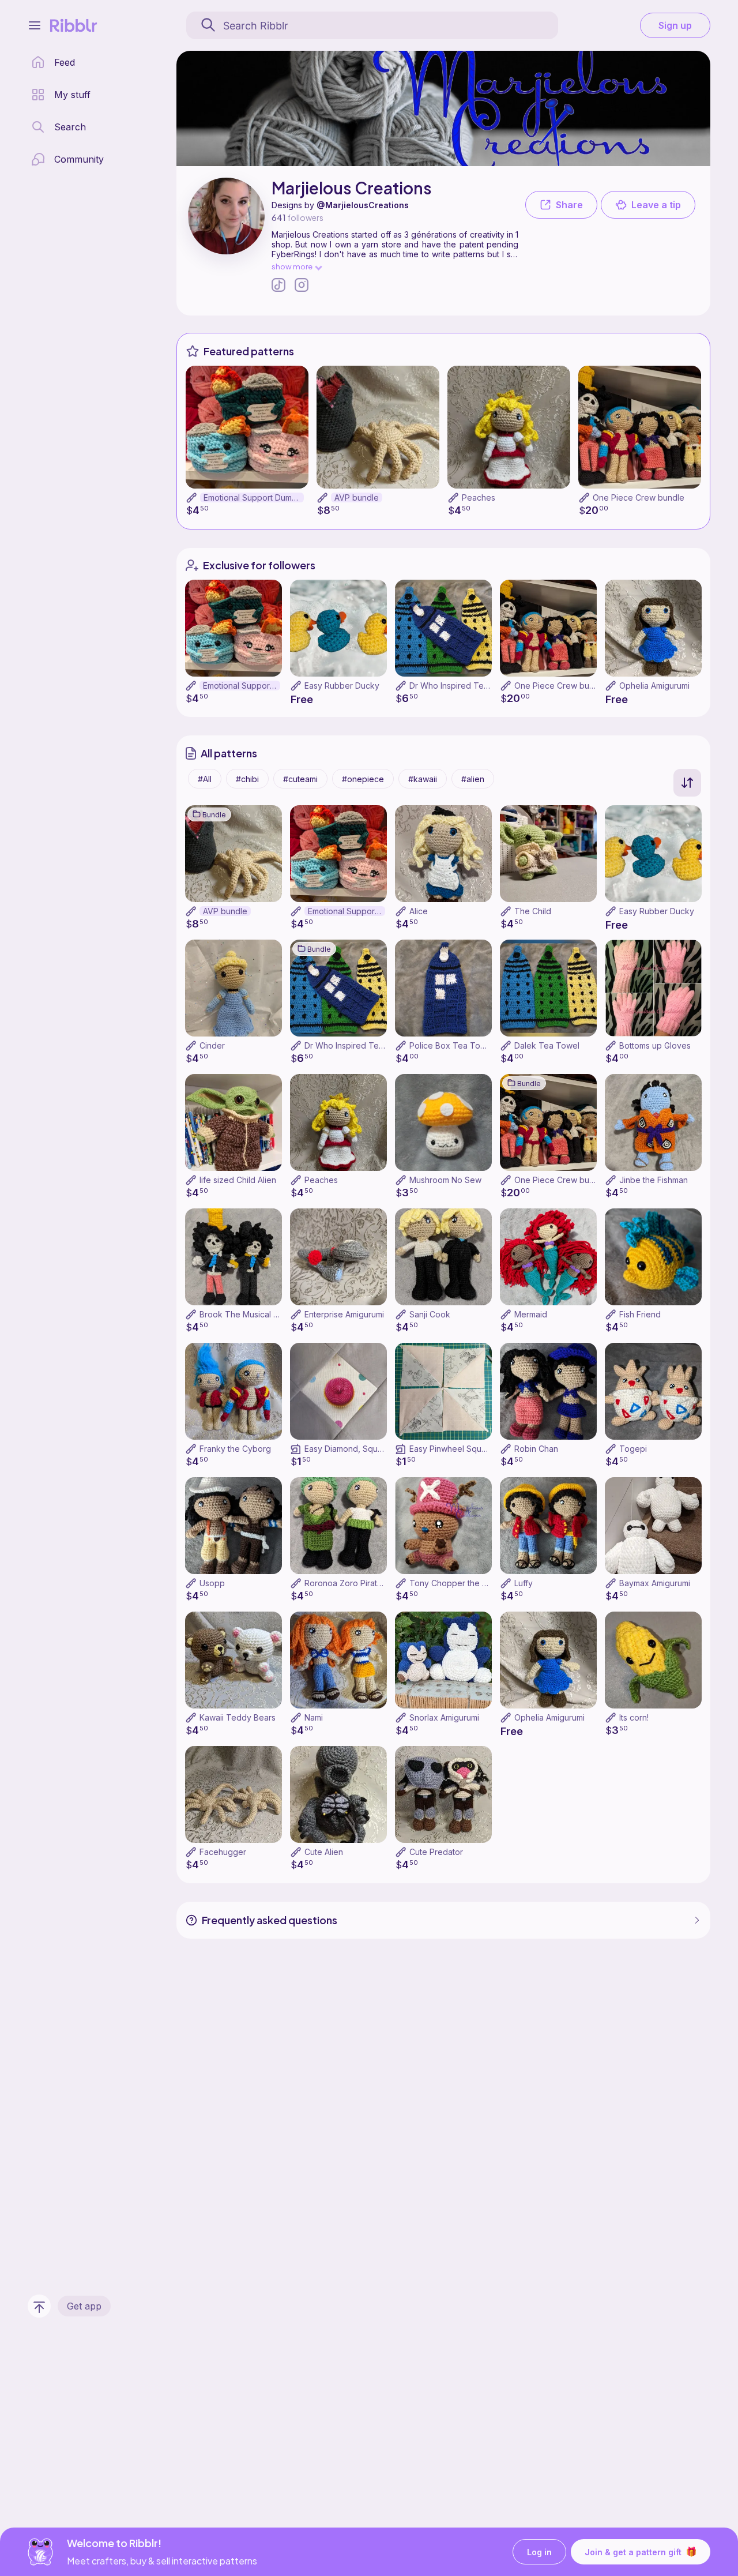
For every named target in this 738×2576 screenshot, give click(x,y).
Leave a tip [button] (656, 205)
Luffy (524, 1583)
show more (292, 266)
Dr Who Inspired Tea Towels (464, 686)
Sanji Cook (430, 1314)
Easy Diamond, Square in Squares (369, 1449)
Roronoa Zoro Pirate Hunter (357, 1583)
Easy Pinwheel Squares (454, 1449)
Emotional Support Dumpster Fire (254, 497)
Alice (419, 911)
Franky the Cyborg (235, 1449)
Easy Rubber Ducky (342, 686)
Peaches (479, 497)
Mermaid (531, 1314)
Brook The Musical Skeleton (253, 1314)
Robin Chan (536, 1449)
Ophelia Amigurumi (654, 686)
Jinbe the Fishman (654, 1180)
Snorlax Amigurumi (444, 1717)
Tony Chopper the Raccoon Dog (472, 1583)
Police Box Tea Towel (451, 1045)
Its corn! (634, 1717)
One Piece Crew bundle (639, 497)
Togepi (633, 1449)
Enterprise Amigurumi (344, 1314)
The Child (533, 911)
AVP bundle (357, 497)
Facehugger (223, 1852)
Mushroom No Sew (445, 1180)
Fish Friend (640, 1314)
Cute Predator (436, 1852)
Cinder (212, 1045)
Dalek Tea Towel (547, 1045)
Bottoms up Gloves (655, 1045)
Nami (314, 1717)
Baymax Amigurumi (655, 1583)
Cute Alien (324, 1852)
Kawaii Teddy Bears (238, 1717)
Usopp (212, 1583)
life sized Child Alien (238, 1180)
